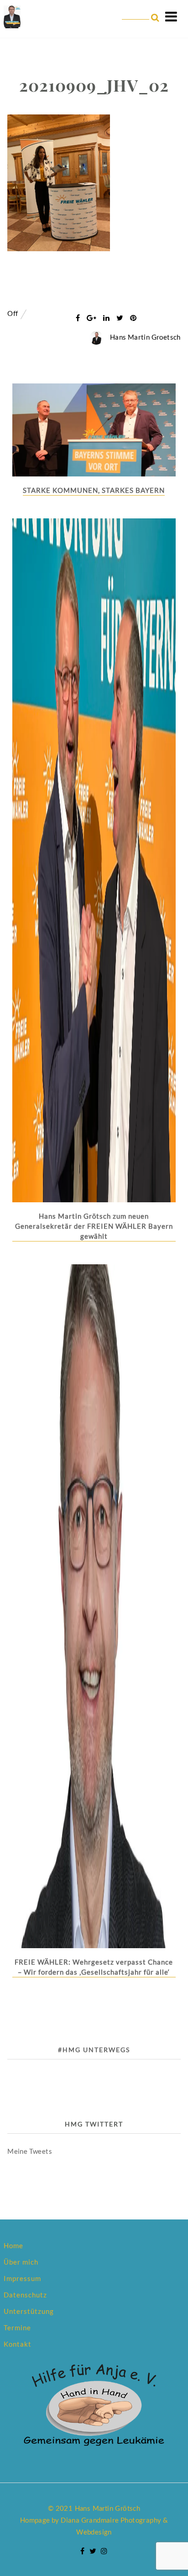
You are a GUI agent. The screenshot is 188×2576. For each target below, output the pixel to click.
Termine (17, 2328)
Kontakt (18, 2344)
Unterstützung (29, 2311)
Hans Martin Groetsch (145, 337)
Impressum (22, 2278)
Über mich (21, 2262)
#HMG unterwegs (94, 2050)
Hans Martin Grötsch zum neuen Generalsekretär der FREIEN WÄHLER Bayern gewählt (94, 1226)
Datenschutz (25, 2295)
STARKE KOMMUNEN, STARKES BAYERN (94, 490)
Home (13, 2245)
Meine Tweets (30, 2151)
